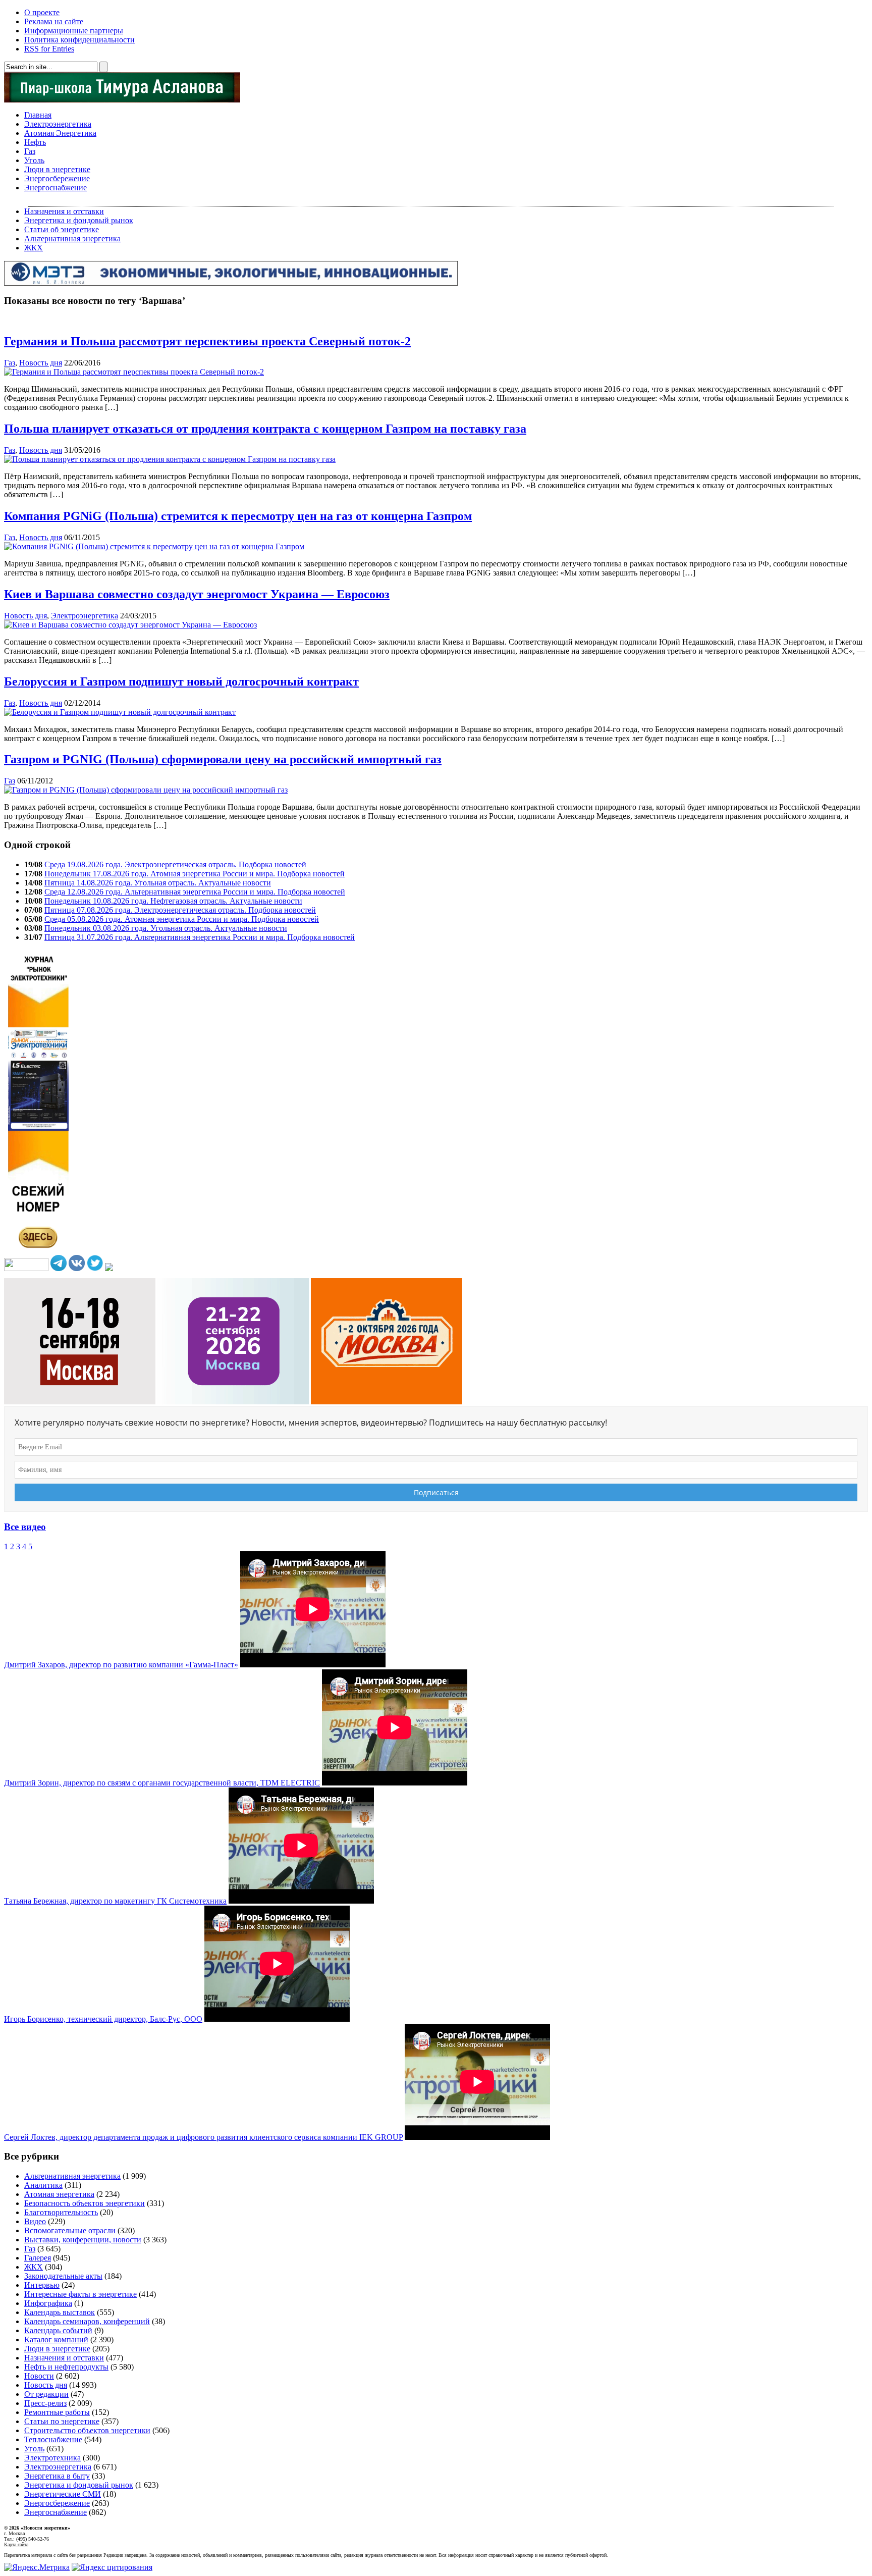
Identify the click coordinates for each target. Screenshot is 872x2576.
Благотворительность (61, 2212)
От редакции (46, 2394)
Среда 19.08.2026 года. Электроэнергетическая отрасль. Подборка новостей (175, 864)
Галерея (38, 2258)
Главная (38, 115)
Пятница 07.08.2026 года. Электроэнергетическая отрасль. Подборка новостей (180, 910)
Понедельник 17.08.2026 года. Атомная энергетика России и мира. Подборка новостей (195, 874)
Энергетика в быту (57, 2476)
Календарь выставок (60, 2312)
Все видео (25, 1527)
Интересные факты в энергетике (80, 2294)
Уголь (34, 160)
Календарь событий (58, 2330)
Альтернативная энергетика (72, 239)
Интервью (42, 2285)
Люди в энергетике (57, 169)
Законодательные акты (63, 2276)
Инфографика (48, 2303)
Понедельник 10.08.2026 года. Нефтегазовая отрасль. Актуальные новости (173, 901)
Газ (30, 151)
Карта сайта (16, 2544)
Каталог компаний (56, 2340)
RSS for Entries (49, 49)
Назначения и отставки (64, 211)
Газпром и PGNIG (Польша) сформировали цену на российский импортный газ (223, 759)
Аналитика (43, 2185)
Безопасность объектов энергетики (85, 2203)
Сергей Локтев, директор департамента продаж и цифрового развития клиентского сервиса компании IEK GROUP (203, 2137)
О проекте (42, 12)
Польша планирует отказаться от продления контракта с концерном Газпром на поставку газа (265, 429)
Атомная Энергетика (60, 133)
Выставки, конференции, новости (83, 2240)
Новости (39, 2376)
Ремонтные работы (57, 2412)
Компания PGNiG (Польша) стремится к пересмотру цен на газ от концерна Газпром (238, 516)
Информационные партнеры (74, 31)
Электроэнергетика (58, 124)
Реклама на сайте (54, 21)
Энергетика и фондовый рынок (79, 220)
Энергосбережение (57, 178)
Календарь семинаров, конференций (87, 2321)
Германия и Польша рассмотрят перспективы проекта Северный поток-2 (207, 341)
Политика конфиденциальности (79, 40)
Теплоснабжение (53, 2439)
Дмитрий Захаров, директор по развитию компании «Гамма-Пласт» (121, 1665)
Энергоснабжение (56, 188)
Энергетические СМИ (63, 2494)
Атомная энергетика (59, 2194)
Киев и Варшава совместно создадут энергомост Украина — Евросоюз (197, 594)
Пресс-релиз (45, 2403)
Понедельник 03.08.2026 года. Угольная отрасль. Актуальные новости (166, 928)
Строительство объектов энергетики (87, 2430)
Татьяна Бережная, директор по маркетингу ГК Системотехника (115, 1901)
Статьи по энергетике (62, 2421)
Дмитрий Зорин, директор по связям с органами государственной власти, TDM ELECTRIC (162, 1783)
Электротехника (52, 2458)
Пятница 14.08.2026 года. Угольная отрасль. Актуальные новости (158, 883)
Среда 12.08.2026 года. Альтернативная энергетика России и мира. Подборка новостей (195, 892)
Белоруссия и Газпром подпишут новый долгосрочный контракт (181, 681)
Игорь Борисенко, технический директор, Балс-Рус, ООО (103, 2019)
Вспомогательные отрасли (70, 2230)
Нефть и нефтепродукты (66, 2367)
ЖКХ (34, 248)
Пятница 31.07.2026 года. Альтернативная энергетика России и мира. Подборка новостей (200, 937)
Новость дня (41, 363)
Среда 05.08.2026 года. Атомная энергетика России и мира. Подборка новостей (182, 919)
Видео (35, 2221)
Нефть (35, 142)
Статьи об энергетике (62, 229)
